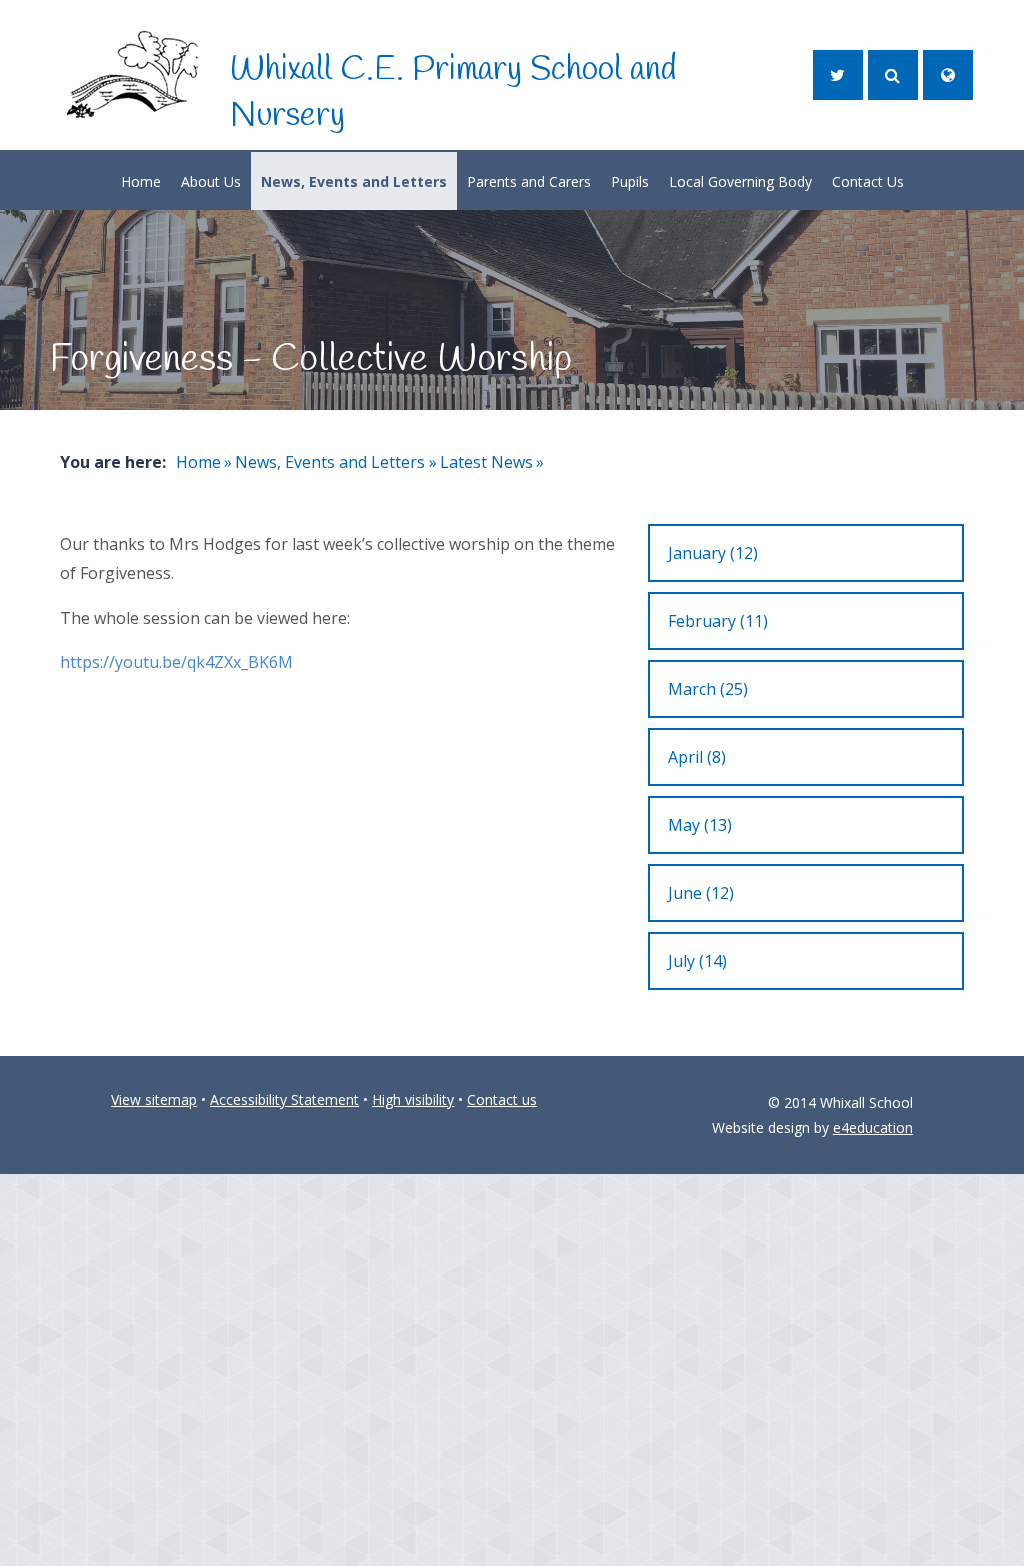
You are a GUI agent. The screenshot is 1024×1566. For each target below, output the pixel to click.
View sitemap (154, 1099)
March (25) (708, 689)
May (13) (700, 825)
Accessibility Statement (284, 1099)
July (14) (697, 961)
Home (198, 462)
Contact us (502, 1099)
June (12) (701, 893)
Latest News (486, 462)
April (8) (697, 757)
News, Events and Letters (330, 462)
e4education (873, 1127)
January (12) (713, 553)
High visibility (413, 1099)
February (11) (718, 621)
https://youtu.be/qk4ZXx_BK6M (176, 662)
